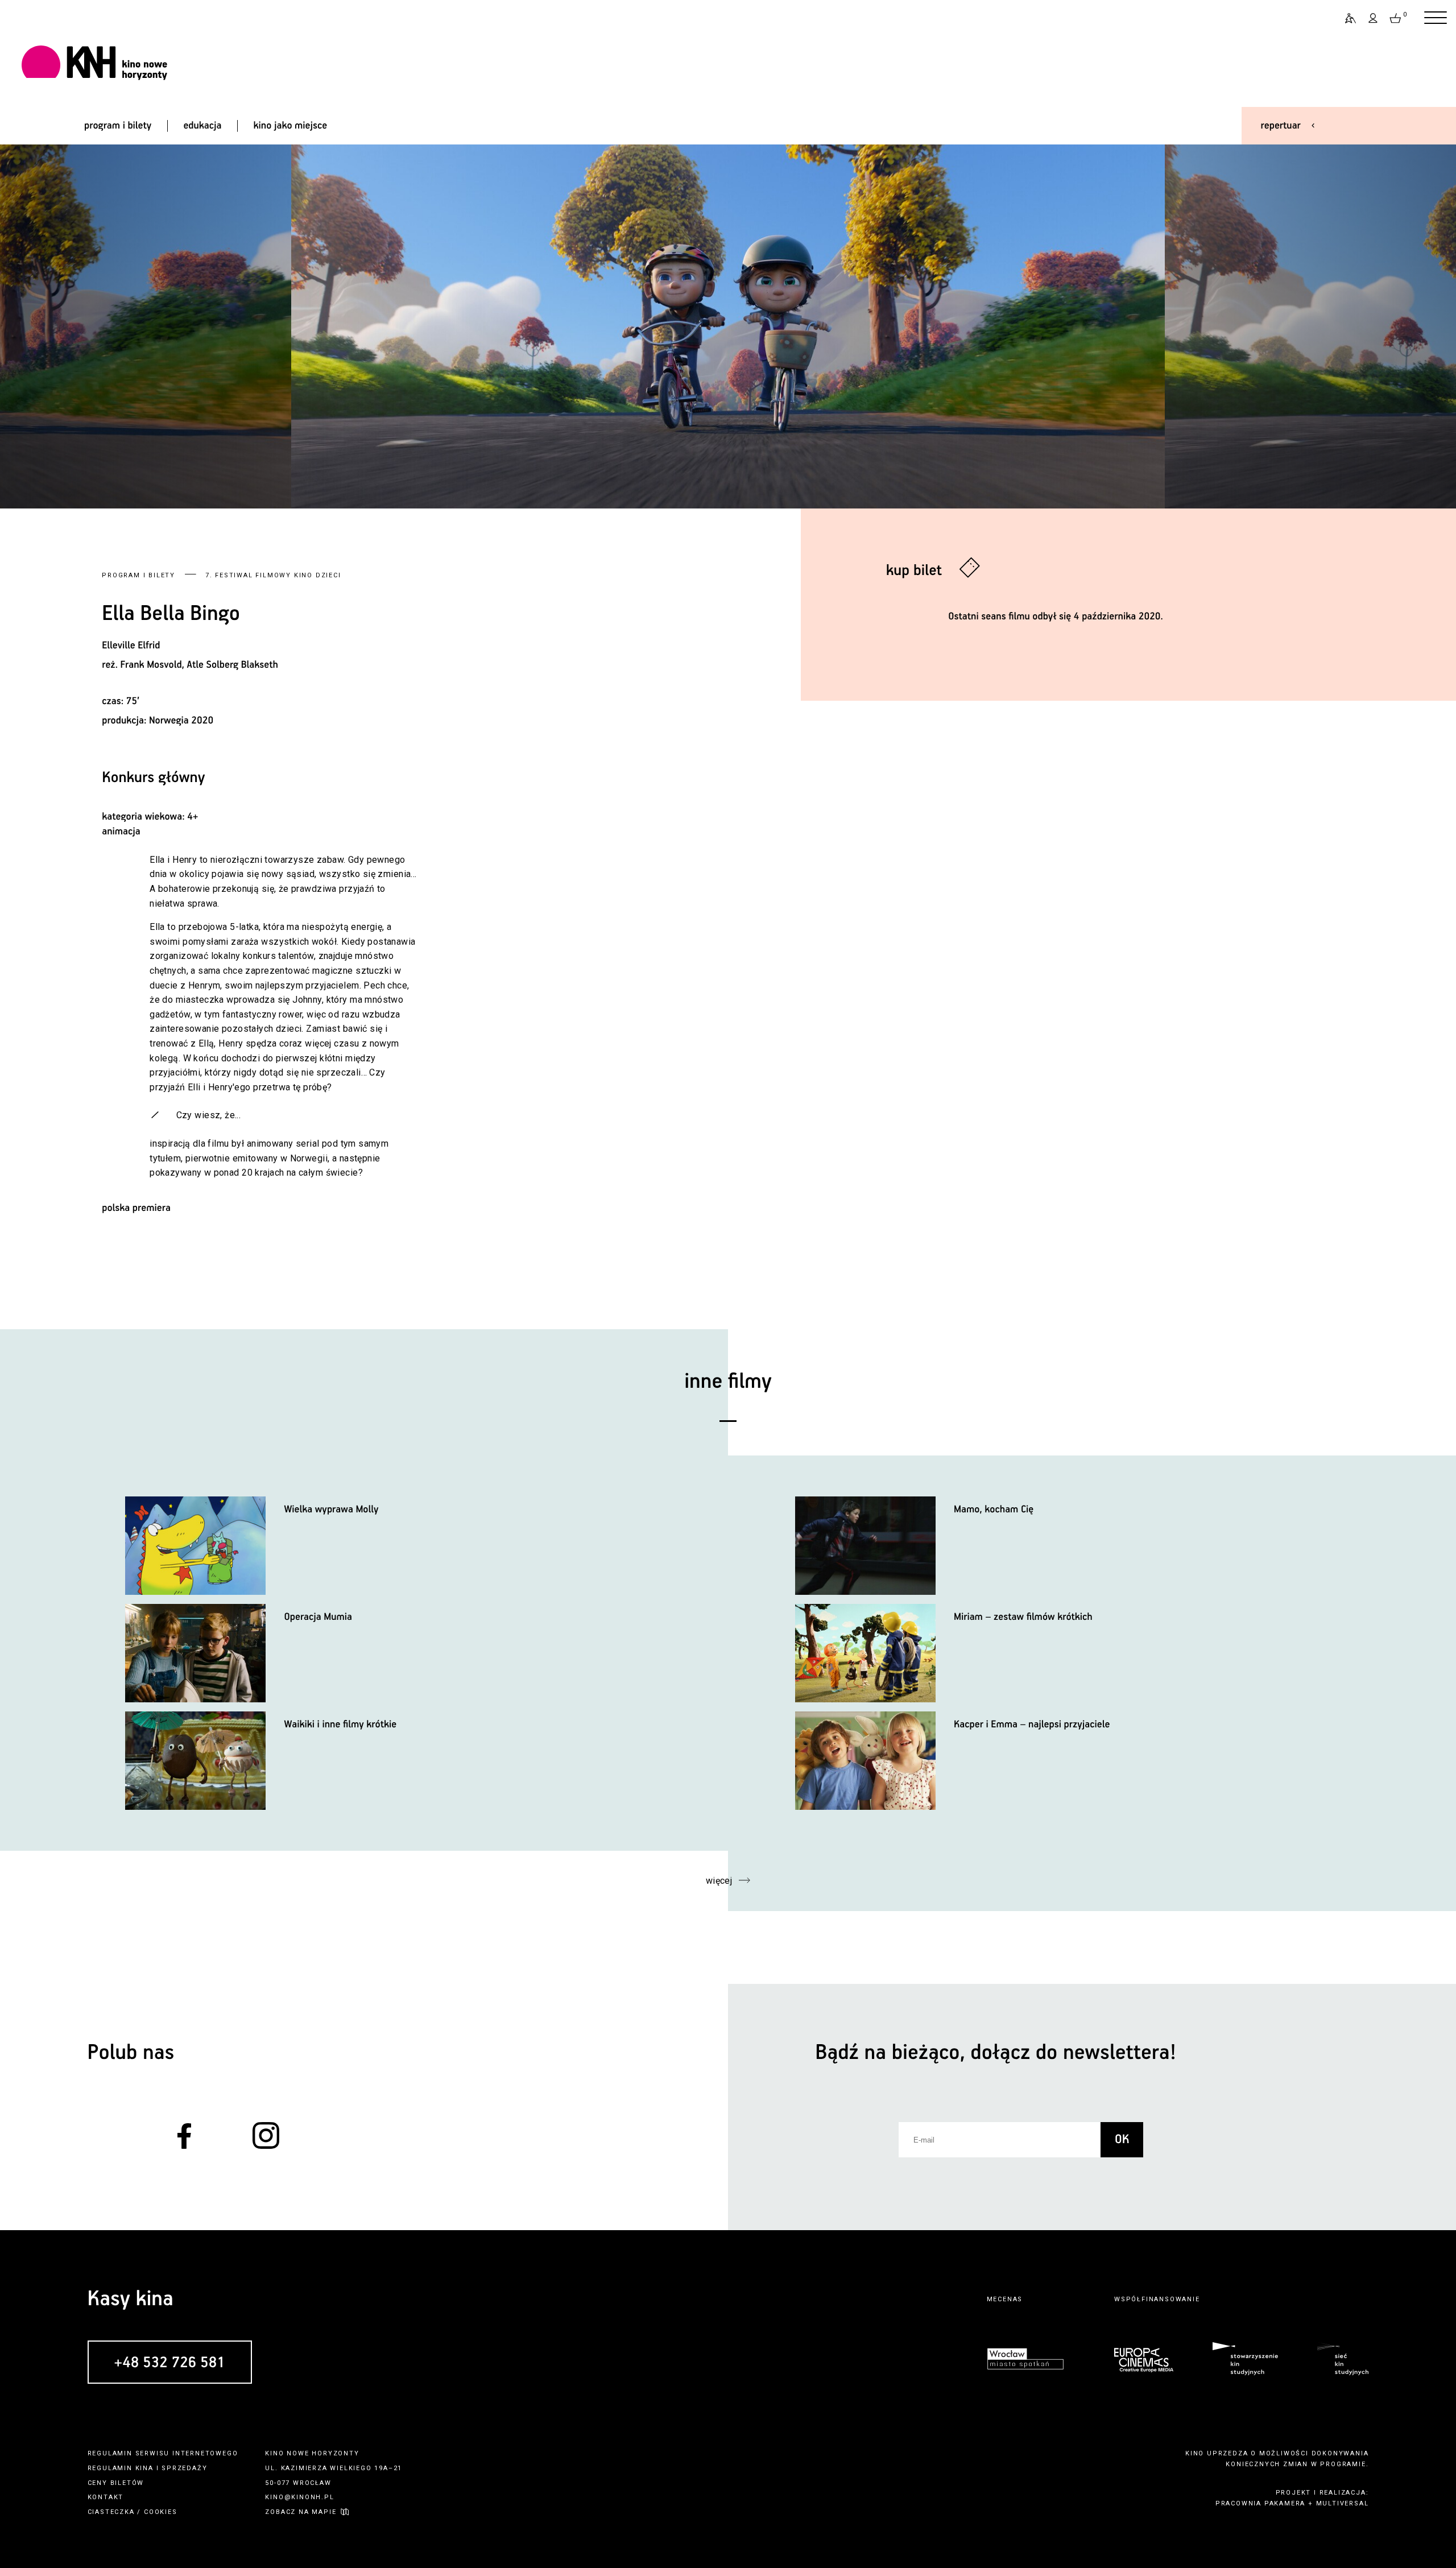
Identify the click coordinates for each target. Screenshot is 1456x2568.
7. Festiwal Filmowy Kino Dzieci (273, 575)
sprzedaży (184, 2468)
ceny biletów (116, 2483)
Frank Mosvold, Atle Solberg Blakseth (199, 665)
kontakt (106, 2497)
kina (144, 2468)
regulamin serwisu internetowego (163, 2453)
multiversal (1343, 2503)
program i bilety (118, 126)
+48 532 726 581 (170, 2363)
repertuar (1281, 126)
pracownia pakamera (1260, 2503)
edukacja (202, 126)
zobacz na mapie (301, 2512)
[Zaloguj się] (1374, 18)
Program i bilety (138, 575)
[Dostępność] (1346, 18)
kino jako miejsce (291, 126)
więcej (719, 1881)
